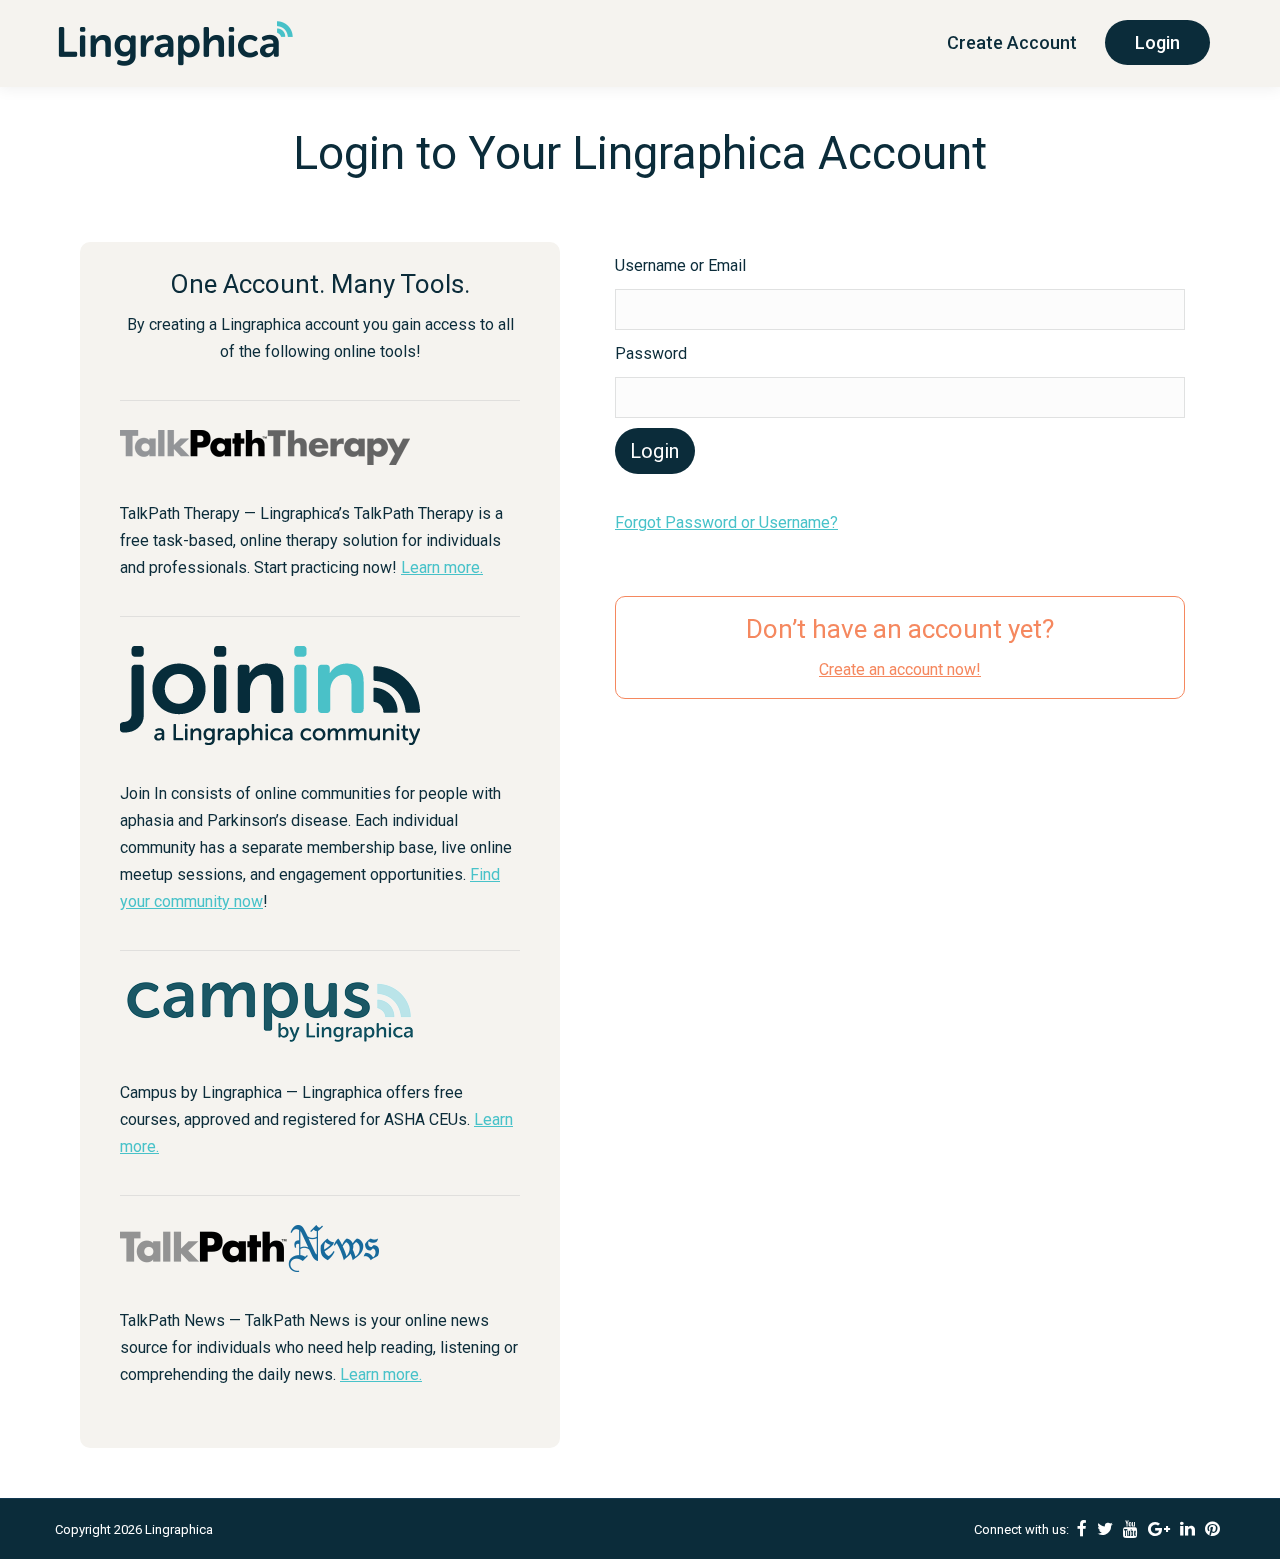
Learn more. (442, 567)
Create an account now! (900, 669)
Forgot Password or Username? (726, 522)
